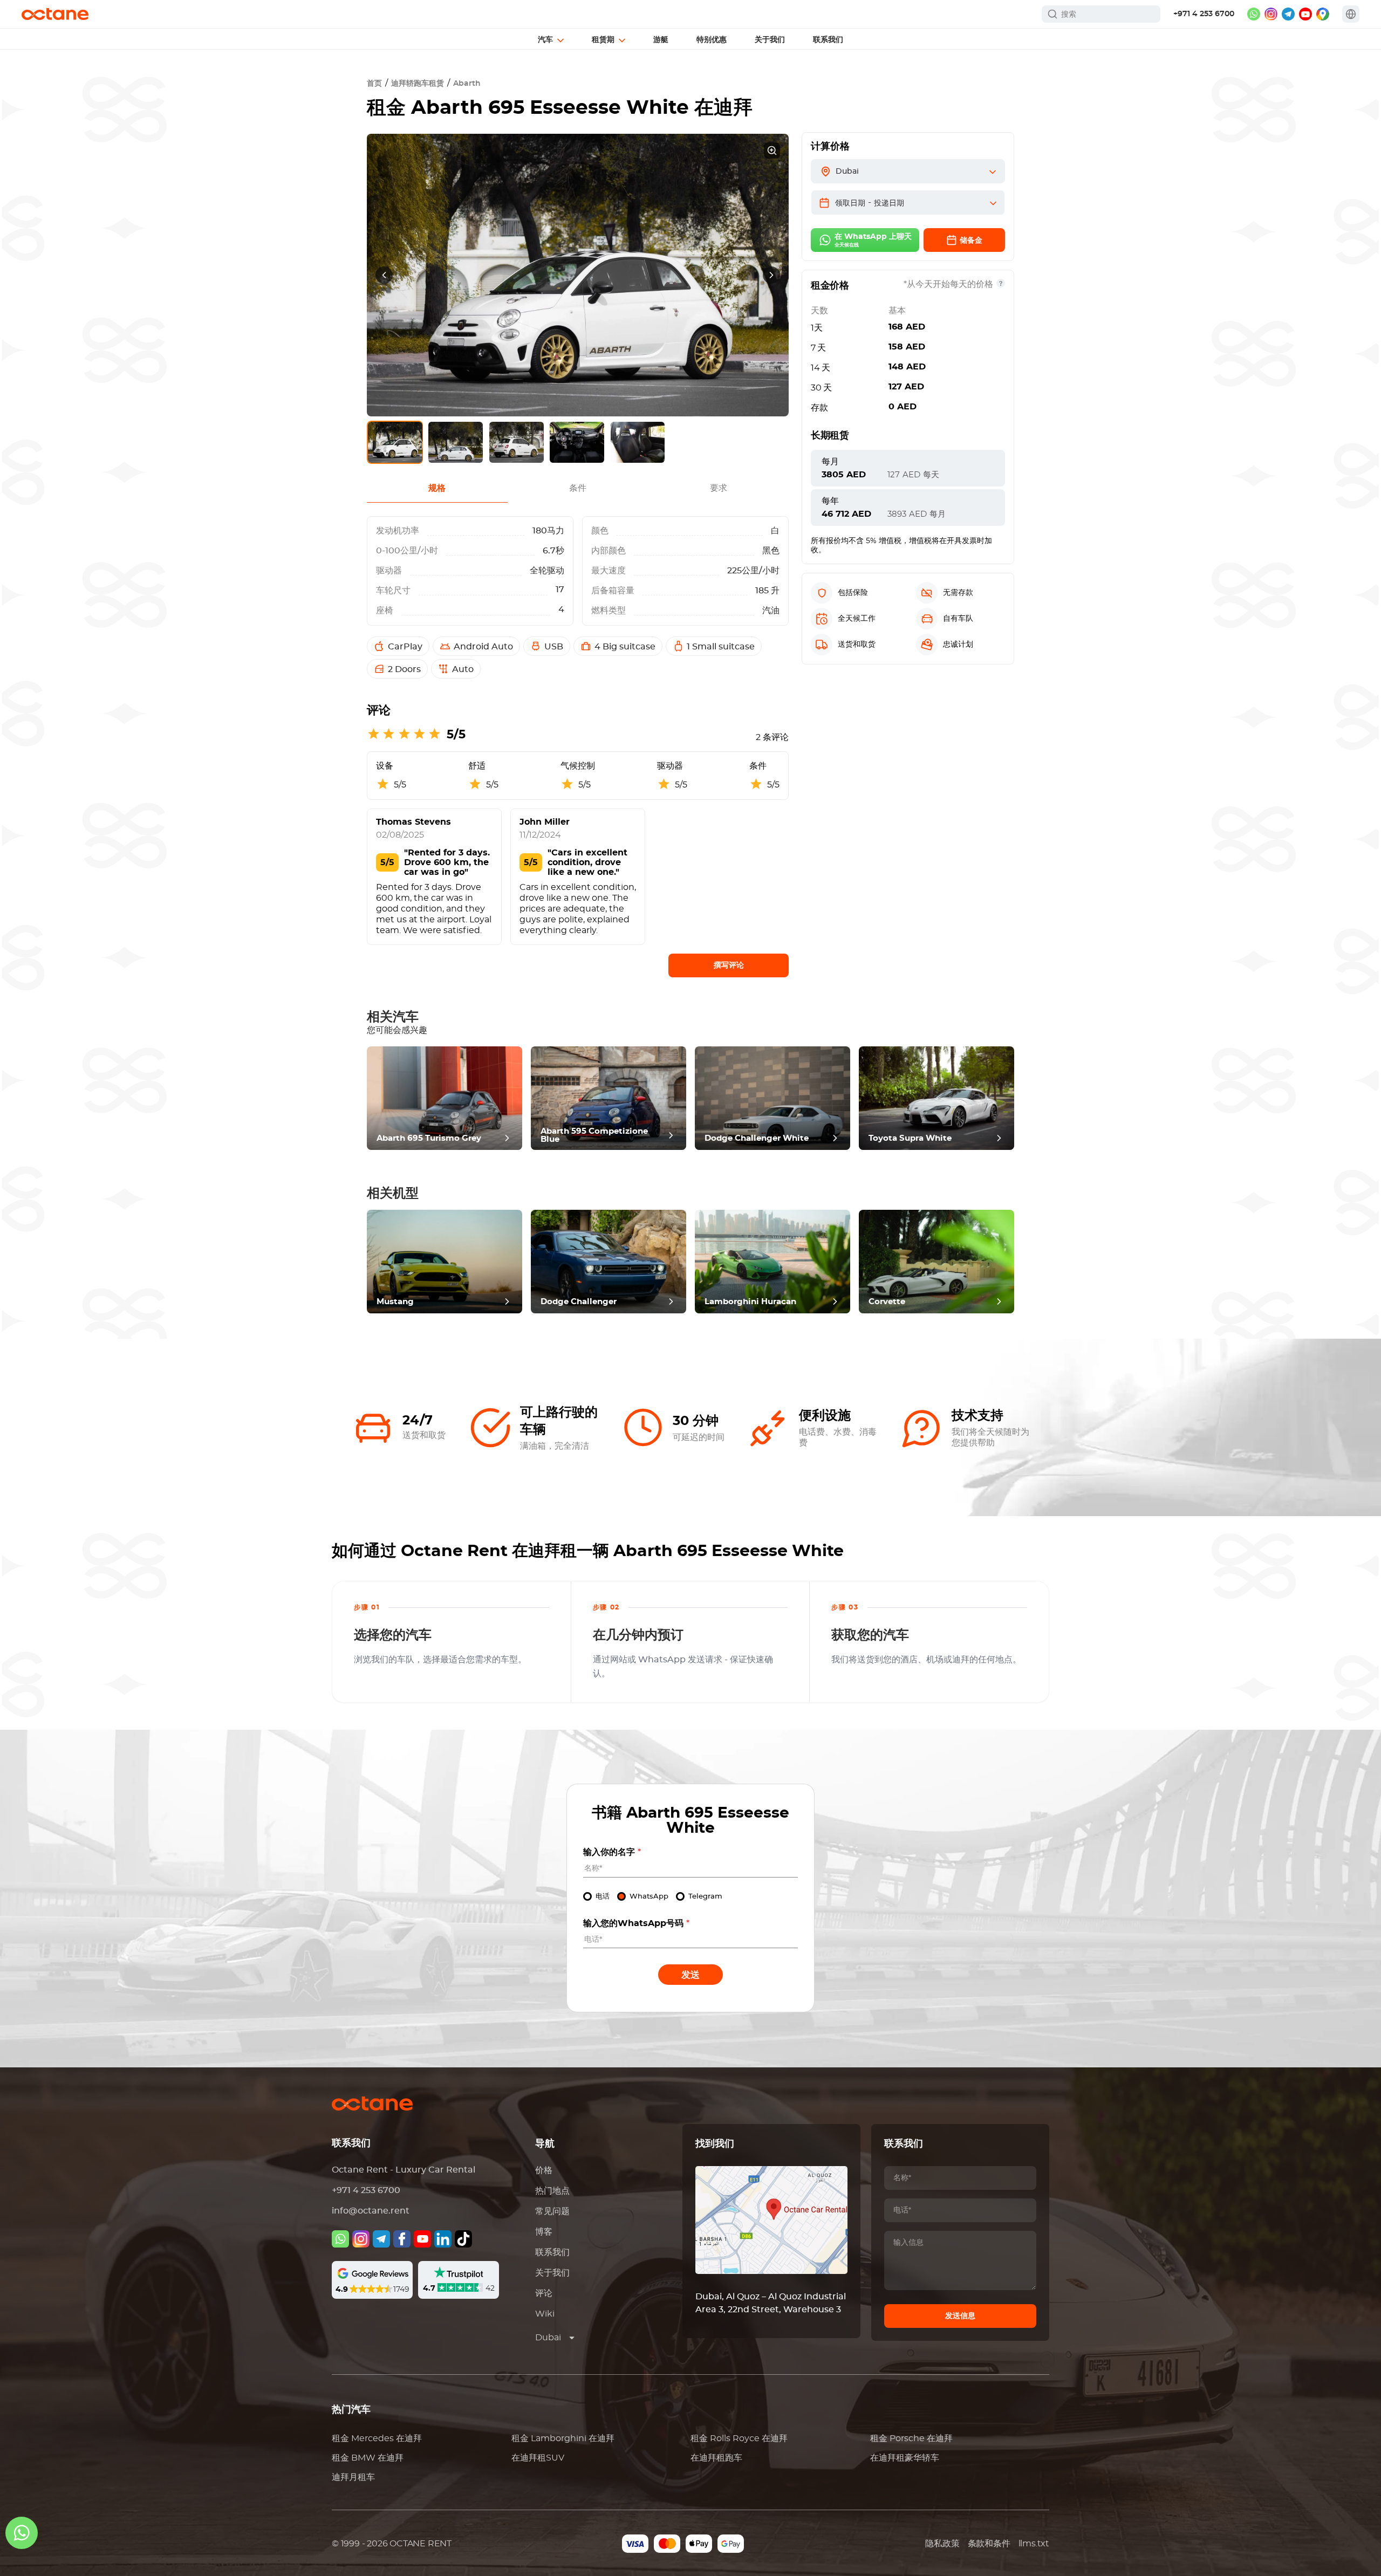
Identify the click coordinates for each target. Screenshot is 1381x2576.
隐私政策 (942, 2544)
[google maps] (1323, 14)
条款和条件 (989, 2544)
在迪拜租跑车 (716, 2458)
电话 (603, 1897)
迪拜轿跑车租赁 (418, 84)
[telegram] (1288, 14)
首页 (374, 84)
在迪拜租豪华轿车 (905, 2458)
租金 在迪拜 (377, 2438)
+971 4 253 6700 (1204, 14)
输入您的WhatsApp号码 (636, 1923)
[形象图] (361, 2239)
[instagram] (1271, 14)
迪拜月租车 (353, 2477)
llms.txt (1034, 2544)
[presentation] (384, 275)
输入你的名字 (612, 1852)
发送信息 (960, 2316)
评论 (544, 2293)
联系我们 (552, 2252)
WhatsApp (649, 1897)
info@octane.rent (371, 2211)
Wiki (545, 2314)
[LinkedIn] (443, 2239)
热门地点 (552, 2191)
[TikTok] (463, 2239)
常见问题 (552, 2211)
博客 (544, 2232)
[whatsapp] (1254, 14)
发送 (690, 1975)
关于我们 (552, 2273)
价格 (544, 2170)
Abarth (467, 84)
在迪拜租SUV (538, 2458)
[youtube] (1305, 14)
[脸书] (402, 2239)
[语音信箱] (340, 2239)
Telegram (705, 1897)
